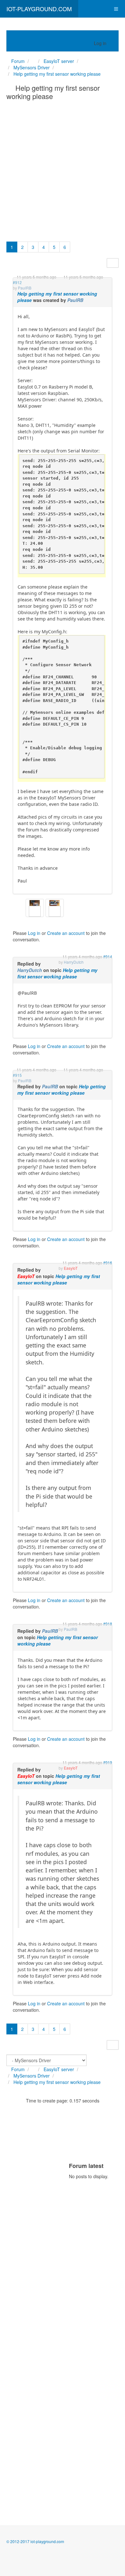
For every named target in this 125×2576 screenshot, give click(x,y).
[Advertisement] (63, 169)
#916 (108, 1263)
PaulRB (75, 300)
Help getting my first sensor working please (57, 973)
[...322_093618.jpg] (35, 902)
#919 (108, 1762)
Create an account (66, 933)
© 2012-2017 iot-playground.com (35, 2541)
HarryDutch (30, 970)
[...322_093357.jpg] (54, 902)
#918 (108, 1624)
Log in (34, 933)
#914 (108, 956)
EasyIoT (26, 1276)
